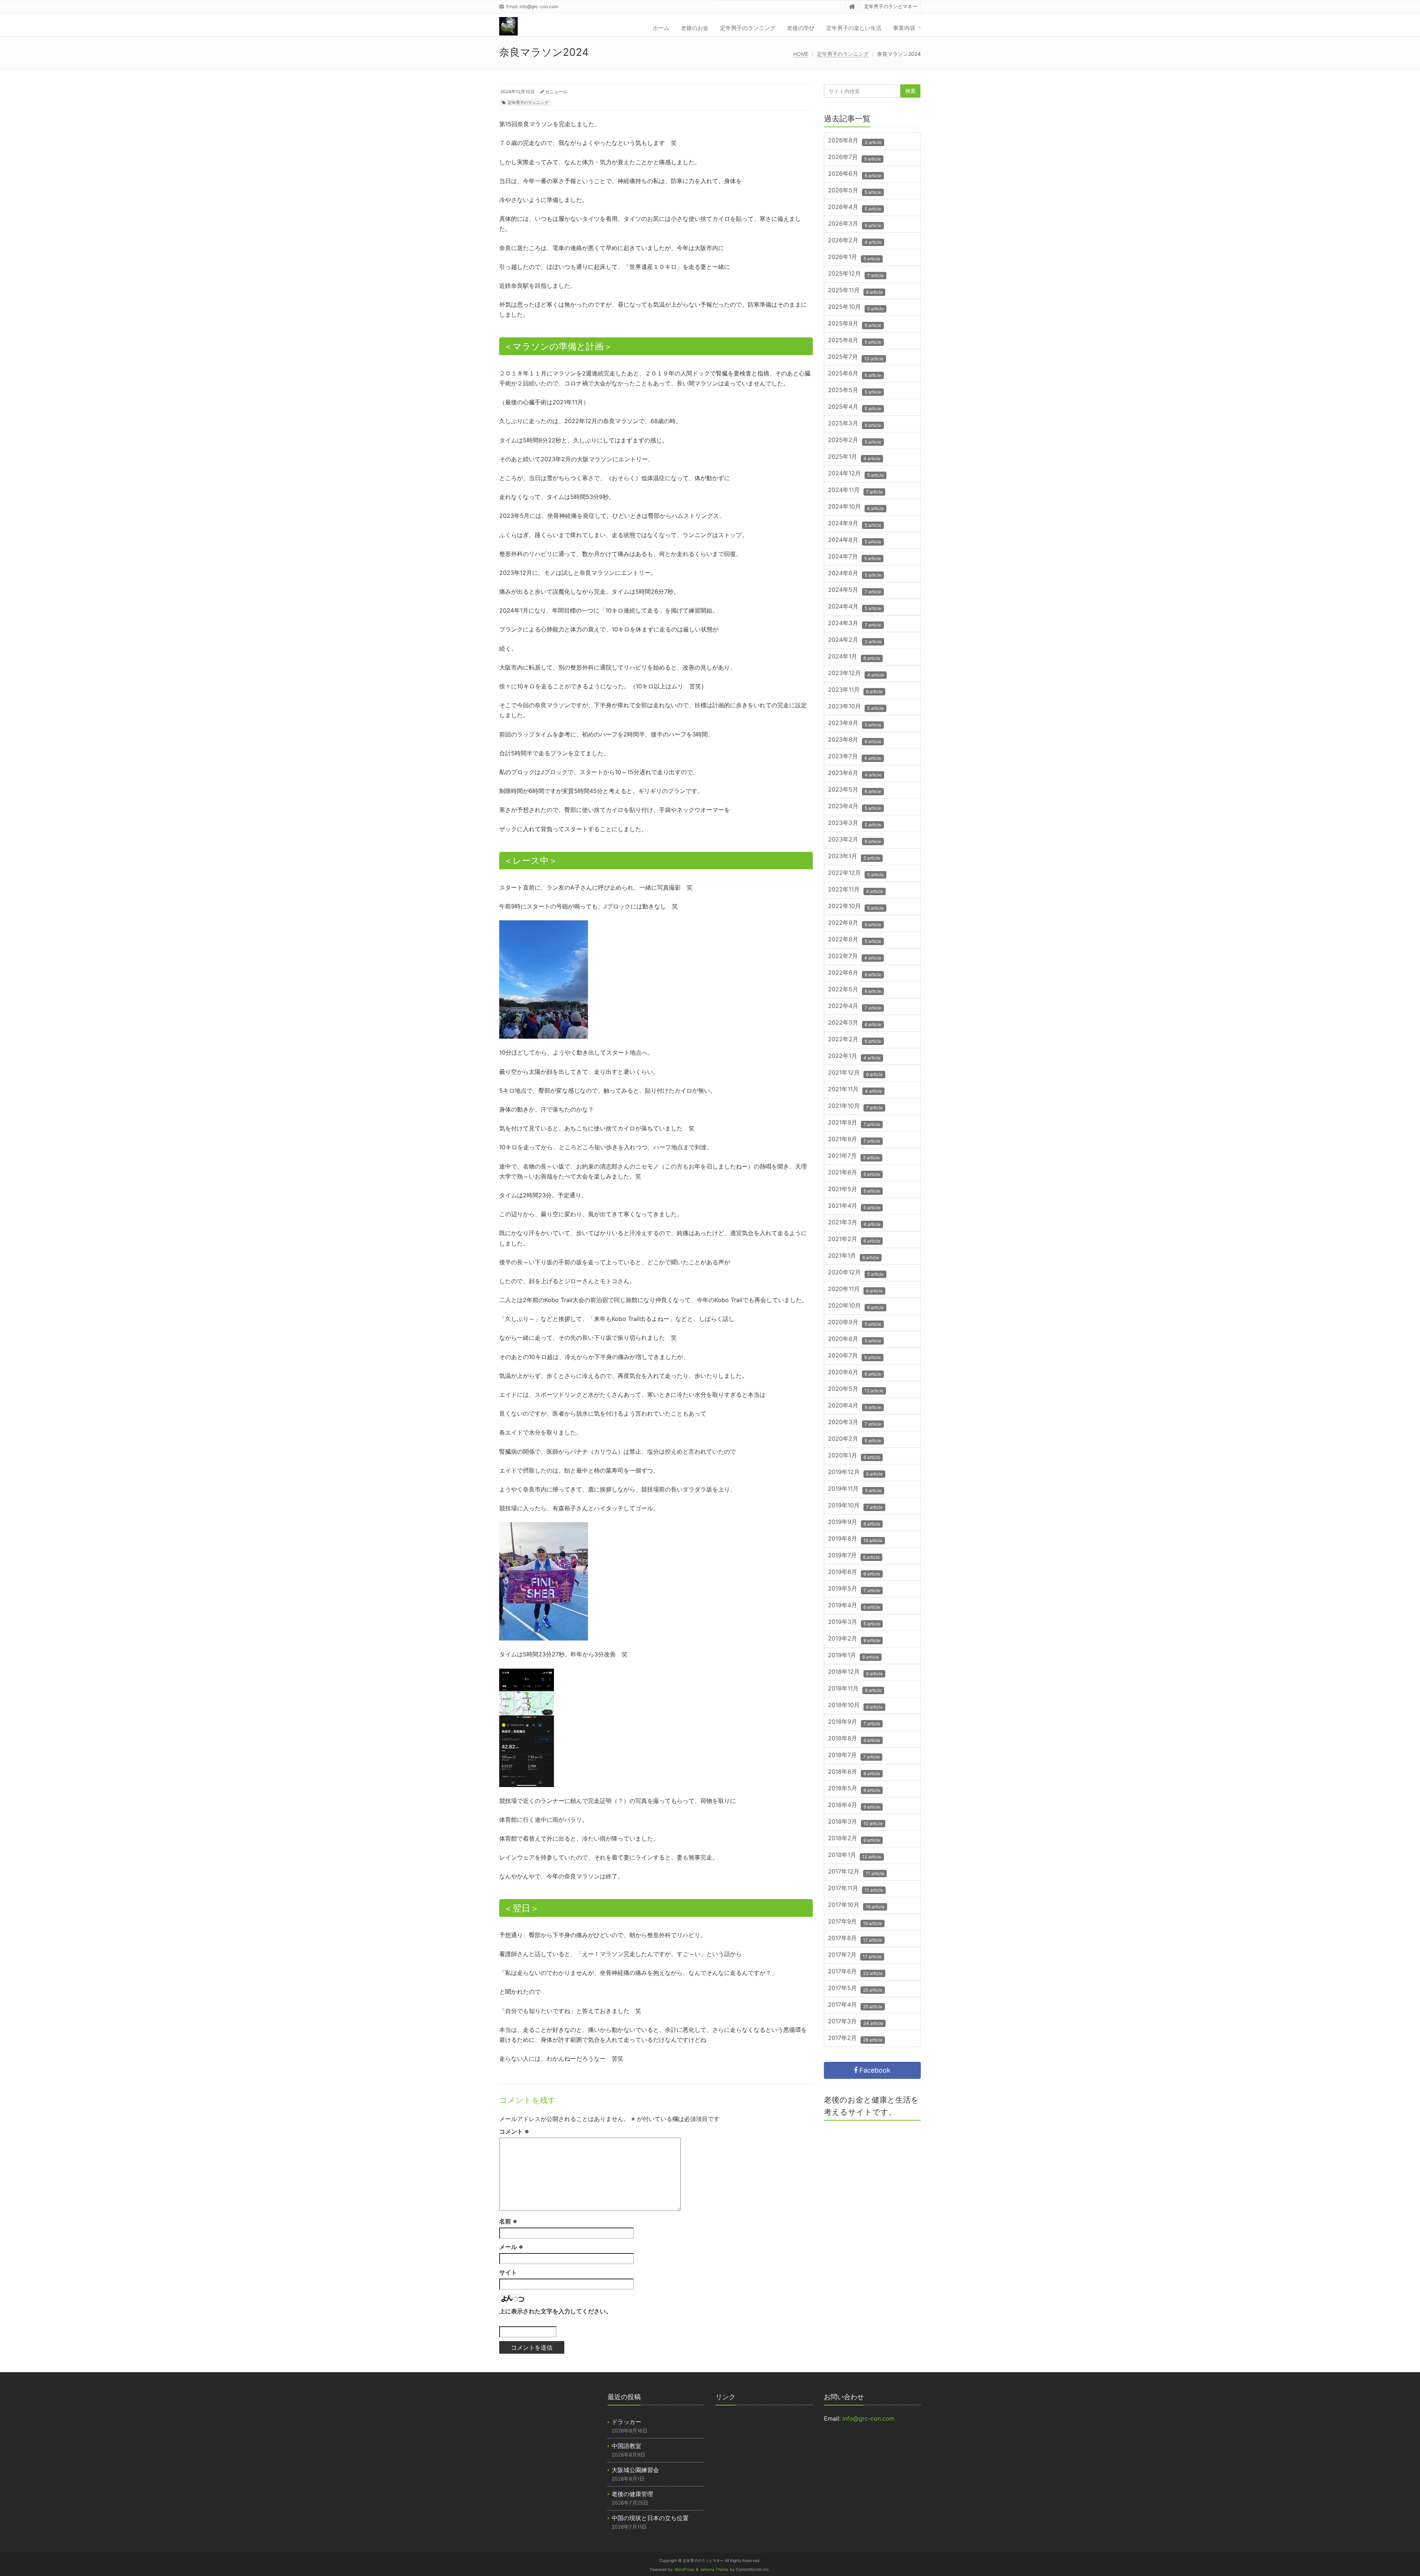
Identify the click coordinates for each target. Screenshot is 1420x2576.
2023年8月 (855, 740)
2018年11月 (855, 1689)
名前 (508, 2221)
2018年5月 (854, 1789)
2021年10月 (855, 1107)
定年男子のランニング (748, 28)
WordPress (684, 2570)
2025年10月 (856, 308)
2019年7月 (854, 1556)
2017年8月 (855, 1939)
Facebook (874, 2070)
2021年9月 (854, 1123)
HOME (801, 54)
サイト (508, 2272)
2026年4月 (855, 208)
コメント (514, 2131)
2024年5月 (855, 591)
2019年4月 (854, 1606)
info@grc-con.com (539, 6)
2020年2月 (855, 1439)
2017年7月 (855, 1955)
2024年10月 (856, 507)
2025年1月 (854, 457)
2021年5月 (854, 1190)
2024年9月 (855, 524)
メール (511, 2247)
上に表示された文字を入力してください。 (555, 2311)
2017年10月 (856, 1906)
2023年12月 (856, 674)
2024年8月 (855, 541)
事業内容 (904, 28)
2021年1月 (853, 1256)
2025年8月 (855, 341)
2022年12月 (856, 874)
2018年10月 (855, 1706)
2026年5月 (855, 191)
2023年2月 (855, 840)
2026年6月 (855, 174)
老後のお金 (695, 28)
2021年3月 (854, 1223)
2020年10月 (856, 1306)
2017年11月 (856, 1889)
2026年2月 (855, 241)
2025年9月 (855, 324)
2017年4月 (855, 2005)
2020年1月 (854, 1456)
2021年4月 (854, 1206)
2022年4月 (855, 1007)
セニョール (556, 92)
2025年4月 (855, 407)
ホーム (661, 28)
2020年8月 (855, 1340)
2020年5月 (856, 1390)
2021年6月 (854, 1173)
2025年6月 (855, 374)
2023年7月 (855, 757)
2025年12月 (856, 274)
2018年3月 (855, 1822)
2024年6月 (855, 574)
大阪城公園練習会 (635, 2470)
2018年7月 (854, 1756)
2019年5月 (854, 1589)
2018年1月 (855, 1856)
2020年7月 (854, 1356)
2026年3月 (855, 224)
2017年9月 (855, 1922)
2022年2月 (855, 1040)
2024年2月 (855, 640)
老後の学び (801, 28)
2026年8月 (855, 141)
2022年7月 (855, 957)
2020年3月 (855, 1423)
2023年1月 (854, 857)
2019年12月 (855, 1473)
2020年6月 (855, 1373)
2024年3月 (855, 624)
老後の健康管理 (632, 2494)
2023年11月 (855, 690)
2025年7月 (856, 358)
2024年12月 (856, 474)
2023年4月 (855, 807)
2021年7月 (854, 1156)
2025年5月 (855, 391)
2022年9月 (855, 923)
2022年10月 (856, 907)
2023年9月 (855, 724)
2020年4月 (855, 1406)
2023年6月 (855, 774)
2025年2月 (855, 441)
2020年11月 (855, 1290)
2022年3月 (855, 1023)
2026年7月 (854, 158)
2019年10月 (855, 1506)
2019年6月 (854, 1573)
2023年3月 (855, 824)
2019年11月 (855, 1489)
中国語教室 (626, 2446)
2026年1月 (854, 258)
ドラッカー (626, 2422)
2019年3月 (854, 1623)
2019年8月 (855, 1539)
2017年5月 (855, 1989)
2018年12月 (855, 1673)
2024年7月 (854, 557)
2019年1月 (853, 1656)
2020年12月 (856, 1273)
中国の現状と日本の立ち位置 (650, 2518)
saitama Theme (714, 2570)
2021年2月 (854, 1240)
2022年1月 (854, 1057)
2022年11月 (856, 890)
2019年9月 (854, 1523)
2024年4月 (855, 607)
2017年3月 (856, 2022)
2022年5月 (855, 990)
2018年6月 (854, 1772)
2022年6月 (855, 973)
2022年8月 (855, 940)
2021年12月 (855, 1073)
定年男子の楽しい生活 (854, 28)
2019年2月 (854, 1639)
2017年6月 (855, 1972)
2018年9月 (854, 1722)
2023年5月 (855, 790)
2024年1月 (854, 657)
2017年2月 (855, 2039)
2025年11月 (855, 291)
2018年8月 (854, 1739)
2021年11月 (855, 1090)
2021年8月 (854, 1140)
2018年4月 (854, 1806)
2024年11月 (855, 491)
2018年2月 (854, 1839)
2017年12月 (856, 1872)
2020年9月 (855, 1323)
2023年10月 (856, 707)
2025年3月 (855, 424)
